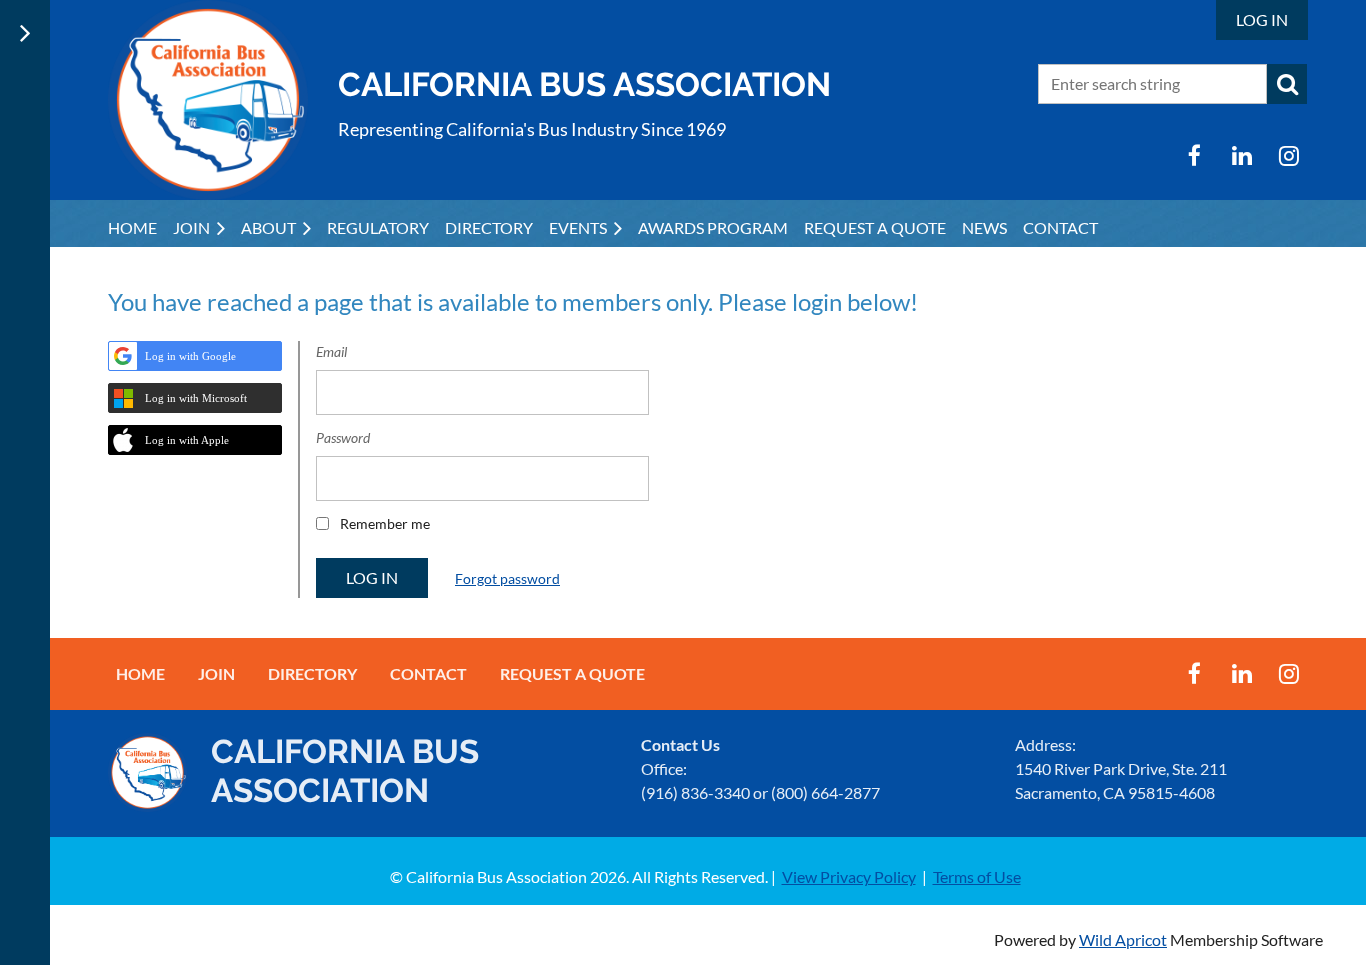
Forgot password (507, 578)
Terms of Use (977, 876)
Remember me (385, 523)
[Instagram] (1288, 155)
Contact (428, 673)
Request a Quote (572, 673)
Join (216, 673)
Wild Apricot (1123, 939)
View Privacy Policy (849, 876)
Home (140, 673)
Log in (1262, 19)
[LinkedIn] (1241, 155)
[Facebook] (1194, 155)
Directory (312, 673)
